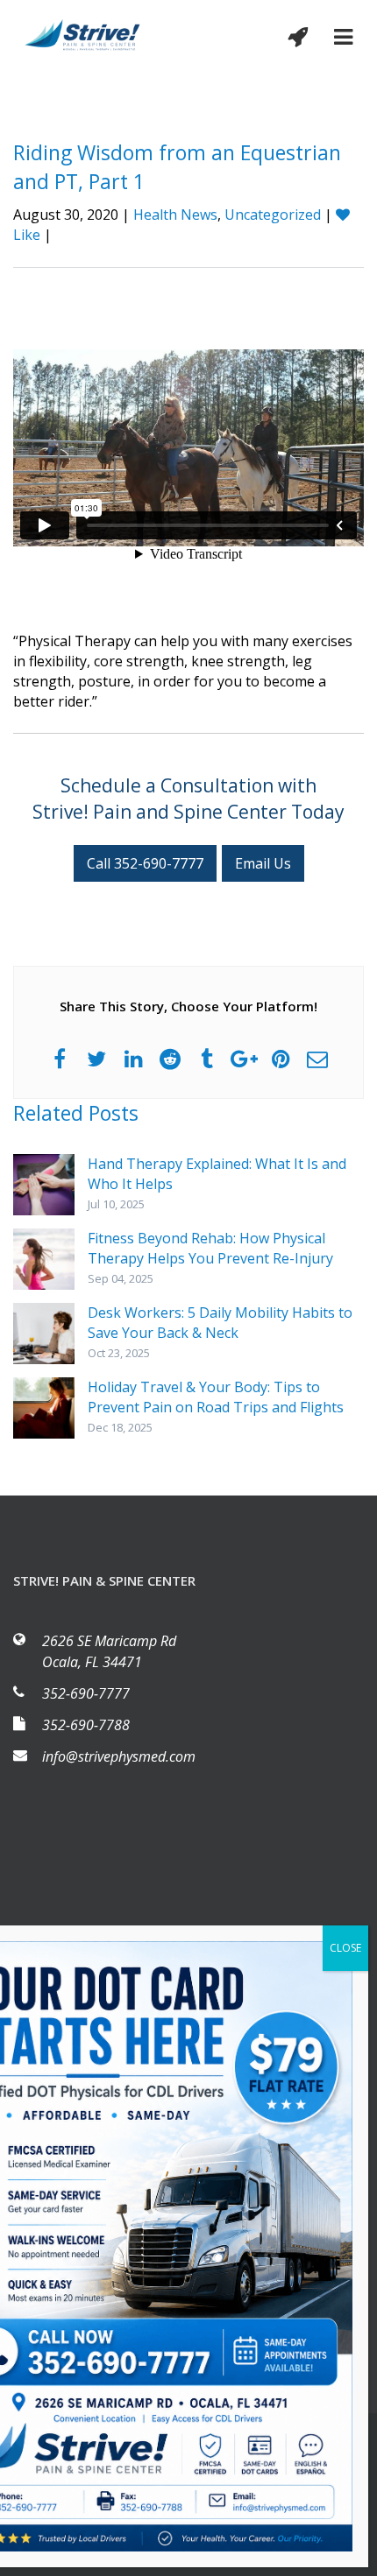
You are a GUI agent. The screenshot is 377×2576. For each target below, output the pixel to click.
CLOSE (345, 1948)
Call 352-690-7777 (145, 863)
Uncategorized (273, 215)
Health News (175, 215)
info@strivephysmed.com (119, 1756)
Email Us (263, 863)
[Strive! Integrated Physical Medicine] (83, 34)
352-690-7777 (86, 1693)
